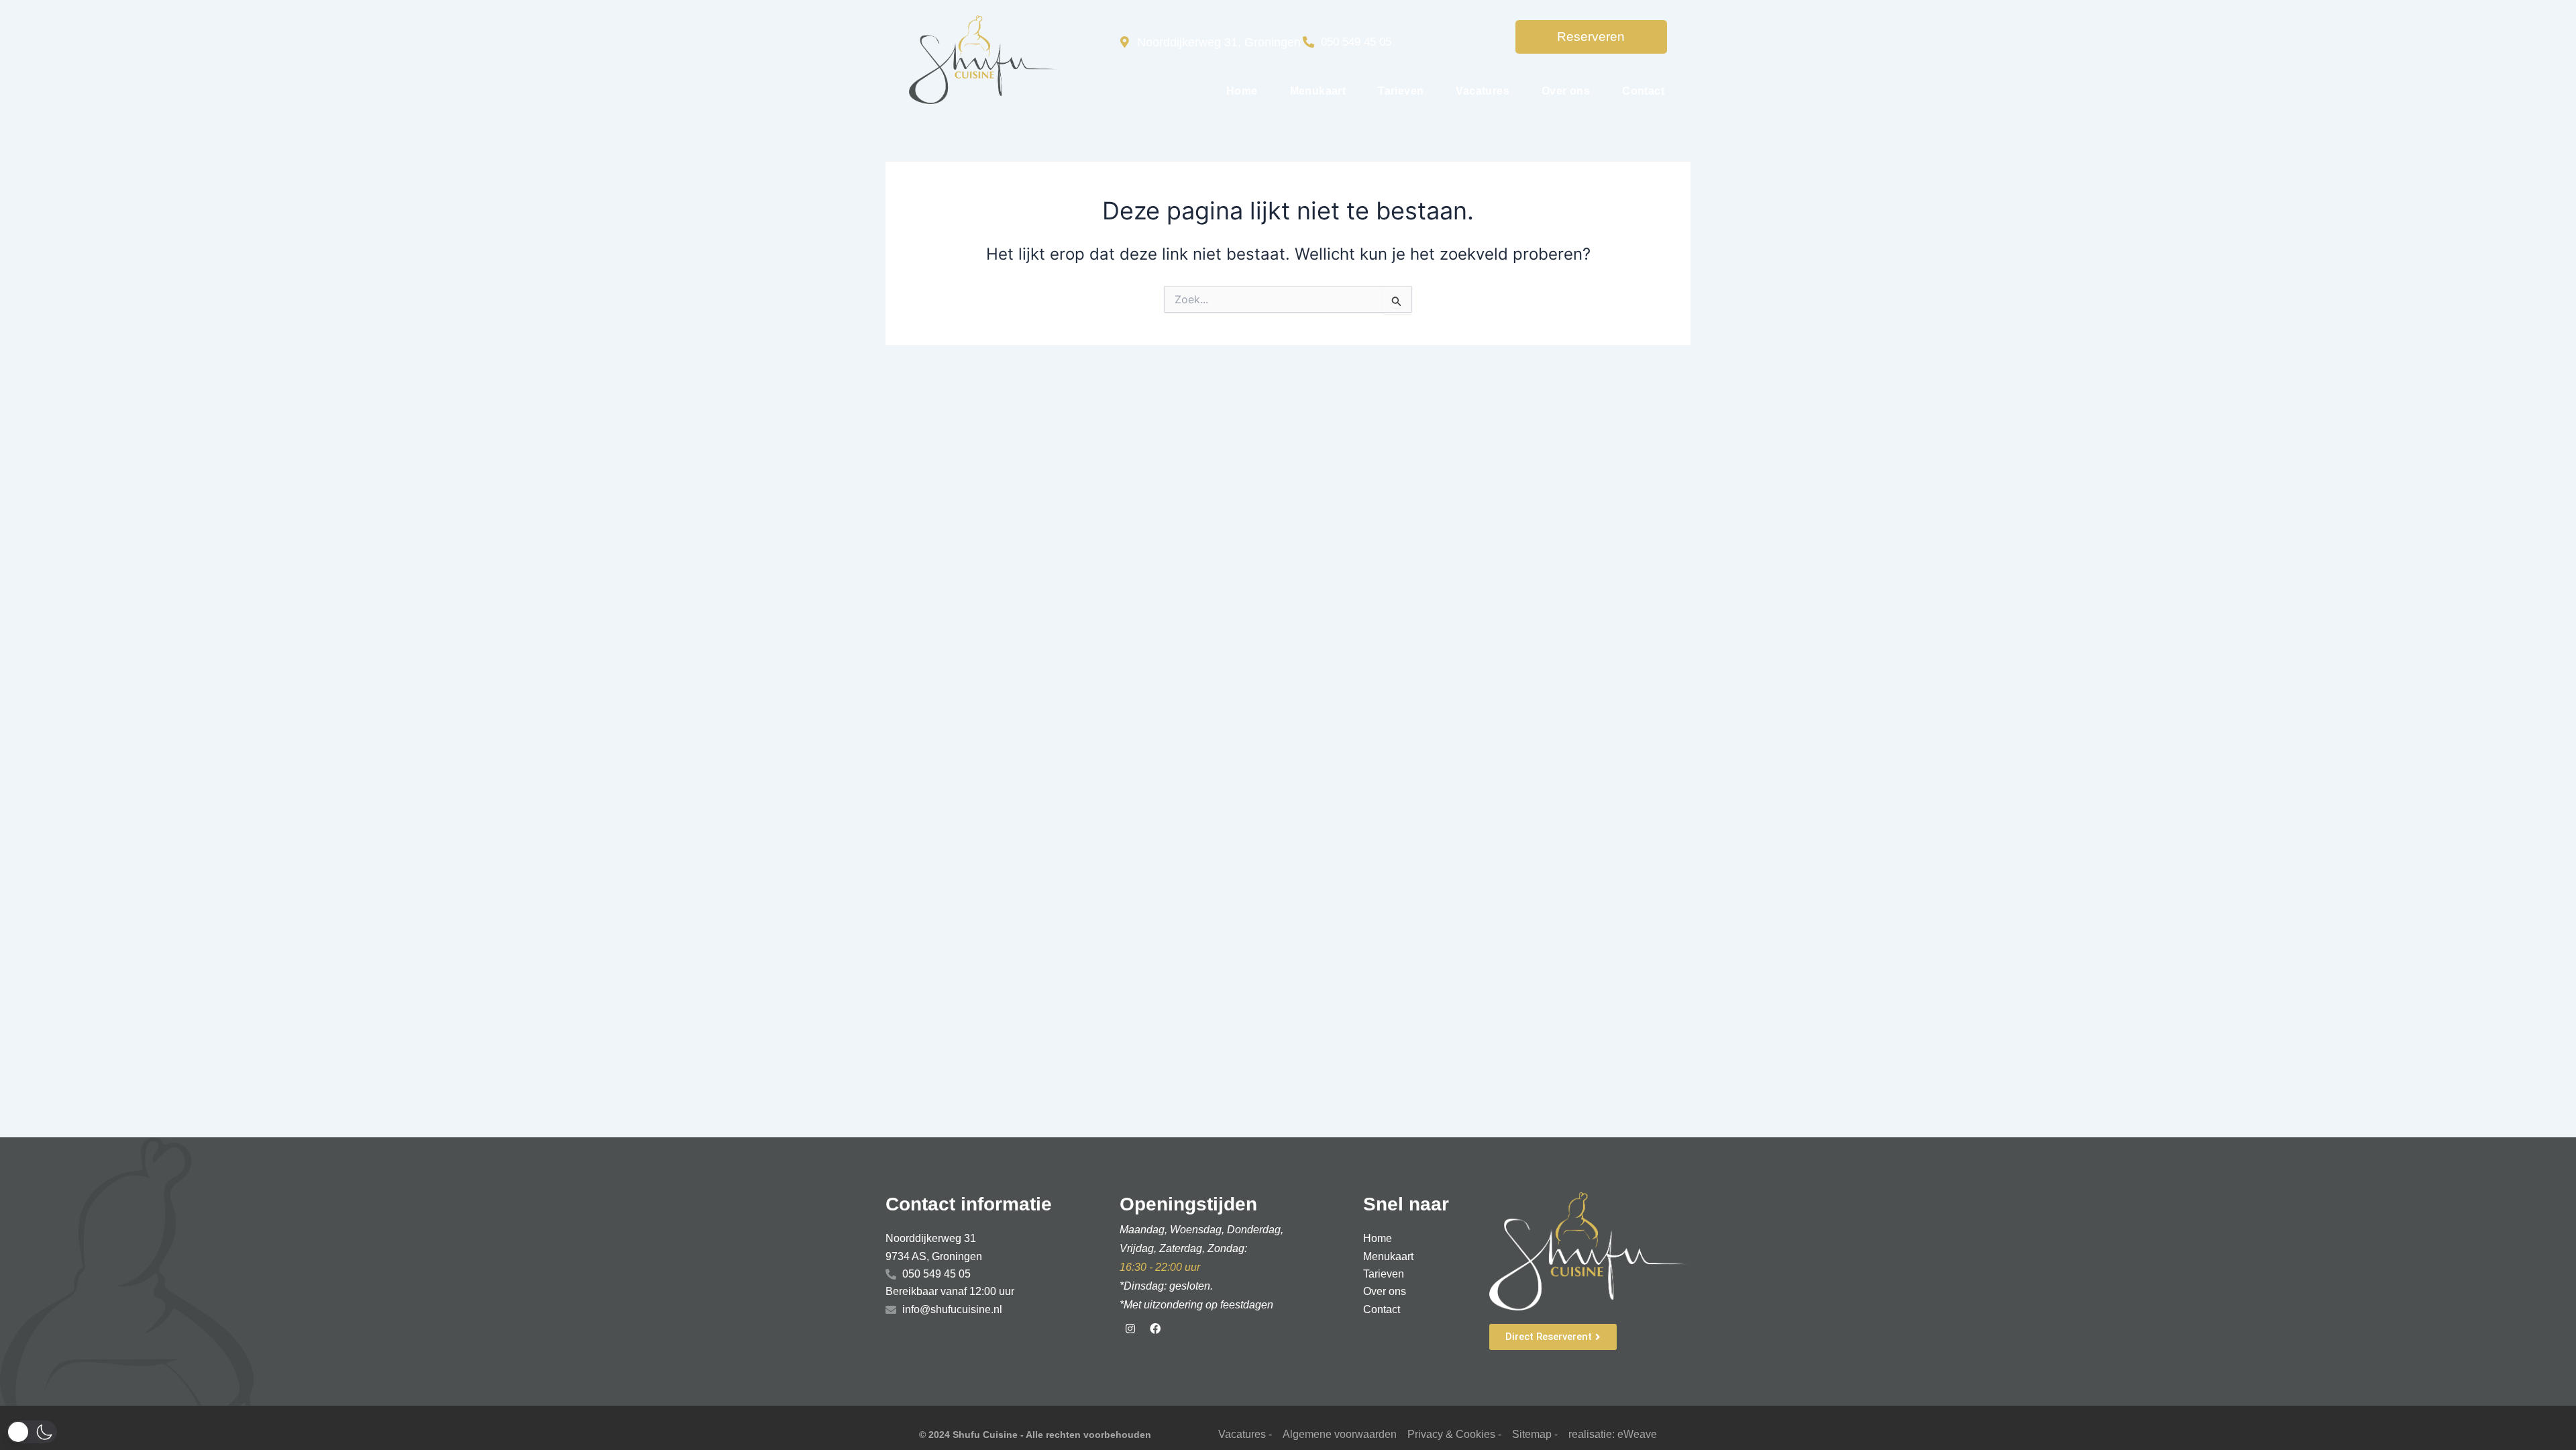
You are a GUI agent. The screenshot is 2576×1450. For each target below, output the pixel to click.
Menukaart (1318, 91)
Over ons (1566, 91)
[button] (32, 1432)
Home (1242, 91)
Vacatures (1483, 91)
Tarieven (1401, 91)
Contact (1643, 91)
